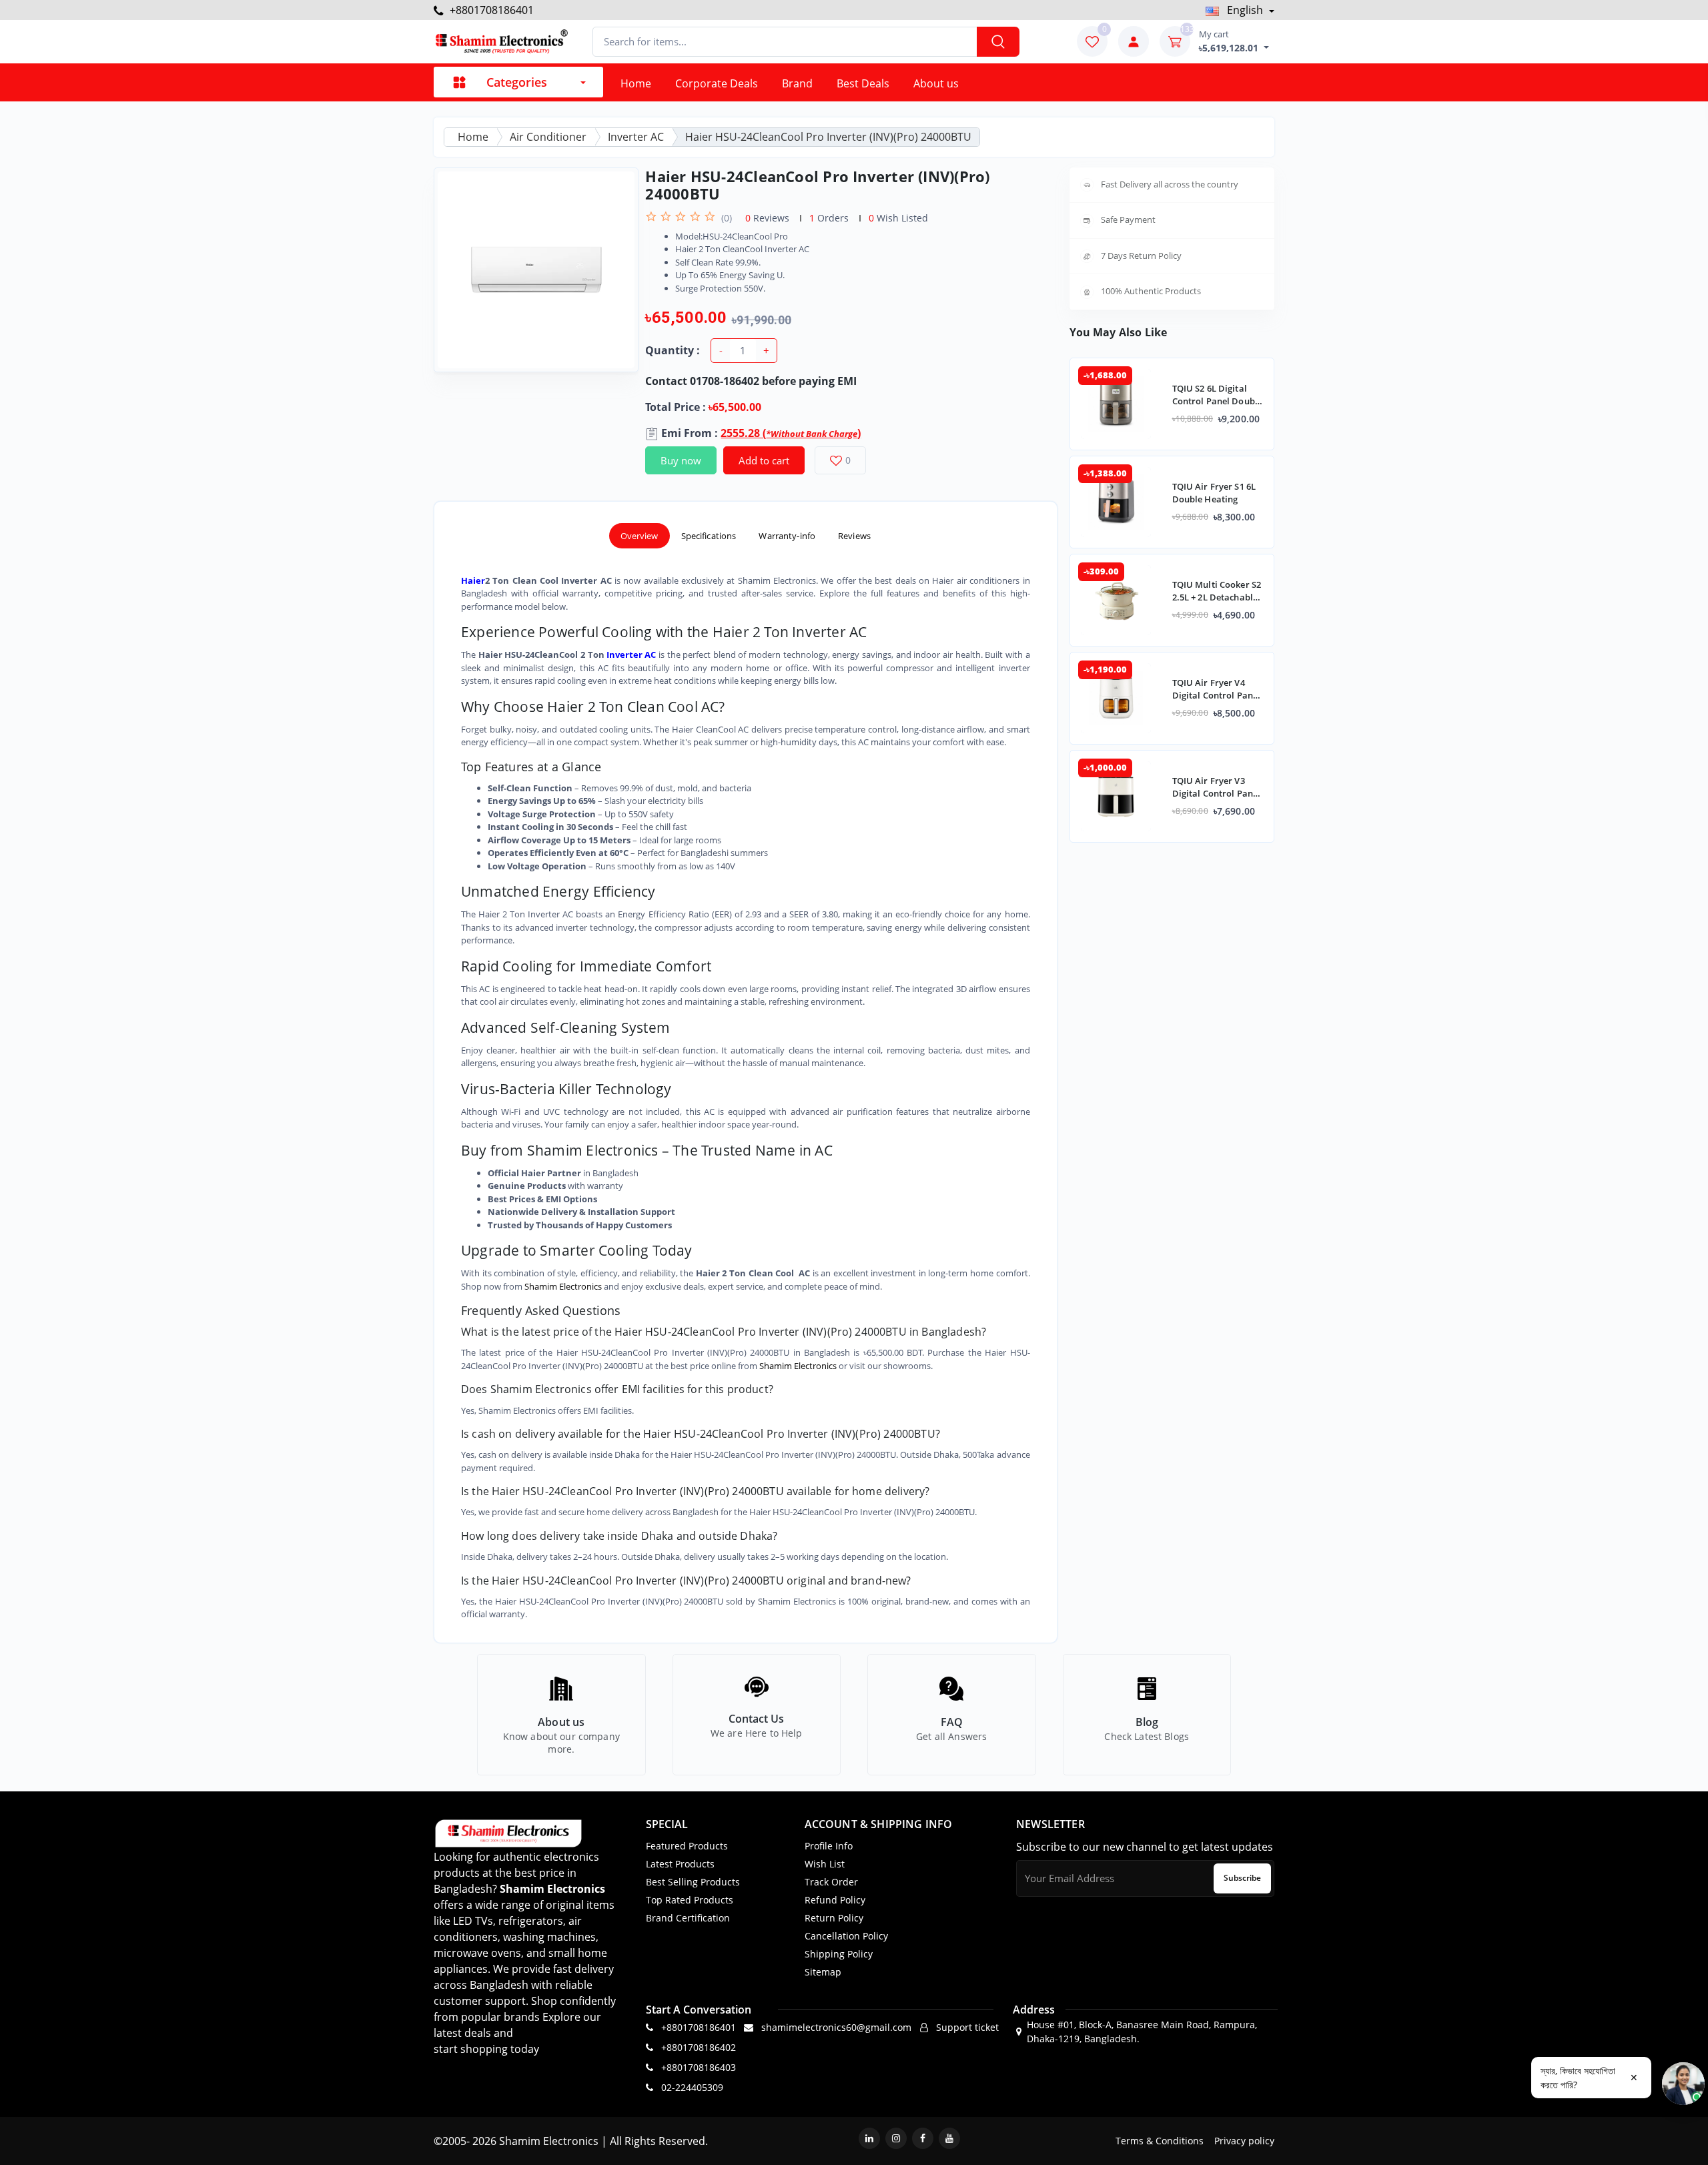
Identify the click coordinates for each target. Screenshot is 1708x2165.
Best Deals (863, 83)
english (1245, 10)
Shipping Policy (839, 1954)
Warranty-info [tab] (787, 536)
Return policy (834, 1918)
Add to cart (764, 460)
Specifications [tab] (709, 536)
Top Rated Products (690, 1900)
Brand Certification (688, 1918)
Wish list (825, 1864)
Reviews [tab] (854, 536)
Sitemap (823, 1972)
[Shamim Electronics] (501, 42)
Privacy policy (1244, 2141)
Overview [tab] (639, 536)
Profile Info (829, 1846)
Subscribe (1242, 1878)
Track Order (831, 1882)
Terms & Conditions (1160, 2141)
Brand (797, 83)
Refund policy (835, 1900)
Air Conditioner (548, 137)
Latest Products (680, 1864)
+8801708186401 (490, 10)
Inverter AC (636, 137)
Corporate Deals (717, 83)
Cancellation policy (846, 1936)
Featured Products (687, 1846)
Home (636, 83)
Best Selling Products (693, 1882)
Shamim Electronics (563, 1286)
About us (936, 83)
